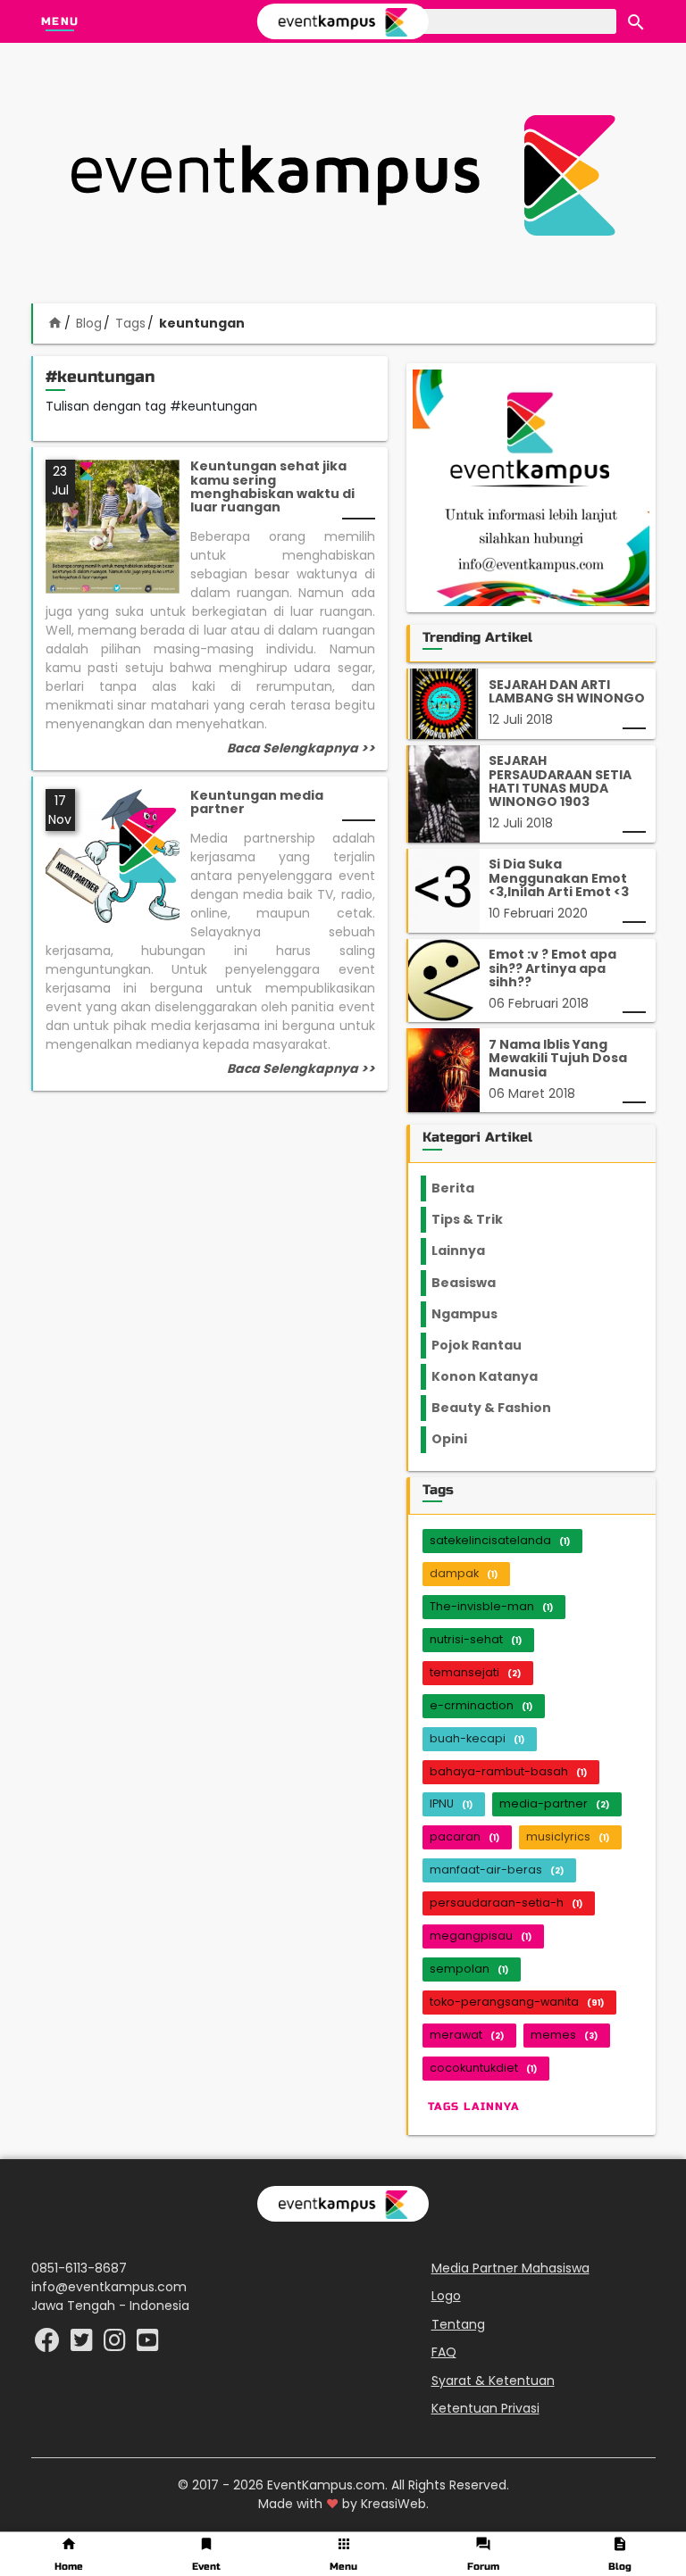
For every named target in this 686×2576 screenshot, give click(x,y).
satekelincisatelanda (500, 1540)
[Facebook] (49, 2345)
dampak (464, 1573)
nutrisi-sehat (476, 1639)
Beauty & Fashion (502, 1408)
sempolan (469, 1969)
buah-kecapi (477, 1738)
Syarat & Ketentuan (493, 2381)
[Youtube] (148, 2345)
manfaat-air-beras (497, 1870)
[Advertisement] (343, 175)
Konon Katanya (494, 1376)
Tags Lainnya (474, 2107)
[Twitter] (84, 2345)
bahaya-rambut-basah (508, 1771)
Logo (446, 2296)
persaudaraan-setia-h (506, 1903)
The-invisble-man (491, 1606)
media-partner (554, 1803)
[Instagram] (117, 2345)
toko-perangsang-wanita (517, 2002)
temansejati (475, 1672)
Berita (471, 1188)
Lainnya (473, 1251)
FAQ (444, 2352)
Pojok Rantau (486, 1345)
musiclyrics (568, 1836)
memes (564, 2035)
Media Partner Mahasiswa (510, 2268)
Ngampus (475, 1314)
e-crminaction (481, 1705)
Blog (89, 323)
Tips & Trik (481, 1219)
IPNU (451, 1803)
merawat (467, 2035)
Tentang (458, 2324)
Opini (460, 1439)
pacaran (464, 1836)
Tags (130, 323)
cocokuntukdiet (483, 2068)
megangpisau (481, 1936)
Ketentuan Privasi (485, 2408)
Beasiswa (474, 1283)
